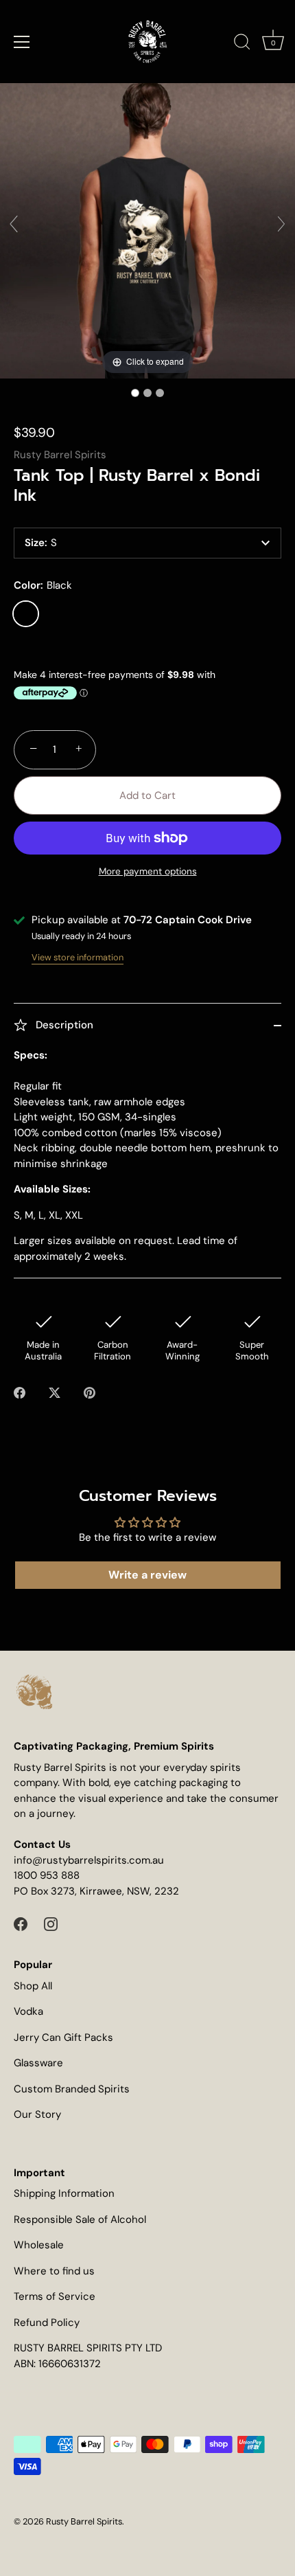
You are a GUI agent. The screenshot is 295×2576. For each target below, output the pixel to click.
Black (26, 614)
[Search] (242, 44)
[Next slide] (281, 224)
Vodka (28, 2011)
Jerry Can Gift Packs (63, 2037)
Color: (43, 585)
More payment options (148, 871)
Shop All (33, 1986)
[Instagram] (51, 1923)
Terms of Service (55, 2296)
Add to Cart (147, 795)
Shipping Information (64, 2193)
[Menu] (22, 42)
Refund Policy (47, 2323)
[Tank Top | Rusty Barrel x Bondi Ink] (135, 393)
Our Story (37, 2114)
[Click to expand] (147, 230)
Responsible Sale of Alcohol (80, 2219)
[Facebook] (21, 1923)
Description (63, 1025)
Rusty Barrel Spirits (60, 455)
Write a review (147, 1575)
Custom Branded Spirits (72, 2089)
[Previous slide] (14, 224)
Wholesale (39, 2245)
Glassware (38, 2063)
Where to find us (54, 2271)
